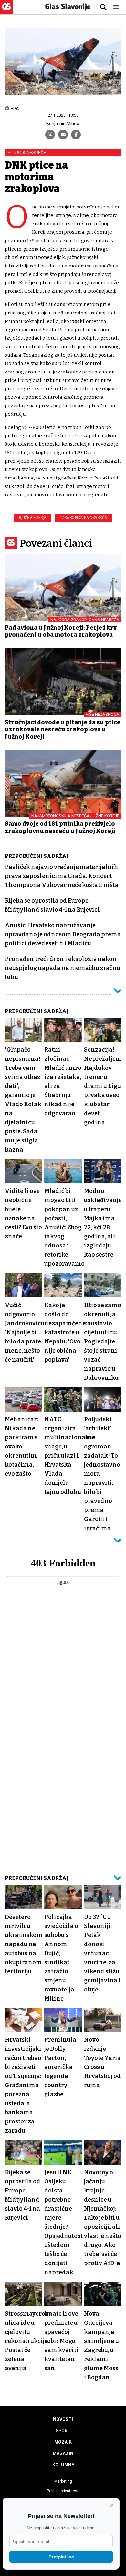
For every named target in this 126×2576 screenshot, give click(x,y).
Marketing (63, 2481)
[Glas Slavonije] (6, 11)
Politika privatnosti (63, 2491)
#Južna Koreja (33, 518)
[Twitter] (50, 135)
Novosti (63, 2419)
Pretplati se (61, 2557)
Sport (63, 2431)
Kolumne (63, 2465)
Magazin (63, 2453)
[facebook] (76, 135)
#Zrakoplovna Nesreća (83, 518)
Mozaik (63, 2442)
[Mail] (63, 135)
